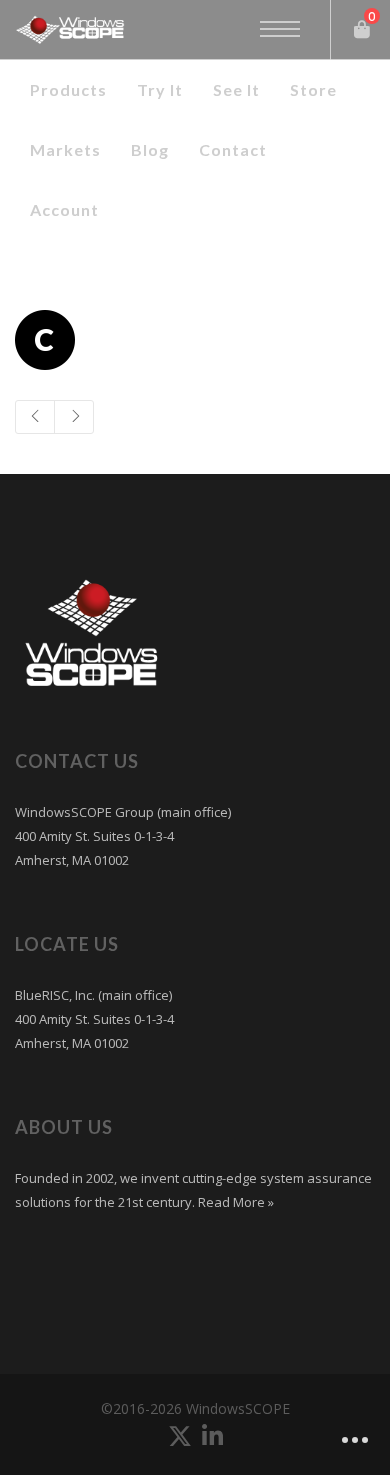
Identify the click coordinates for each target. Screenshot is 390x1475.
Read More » (234, 1202)
